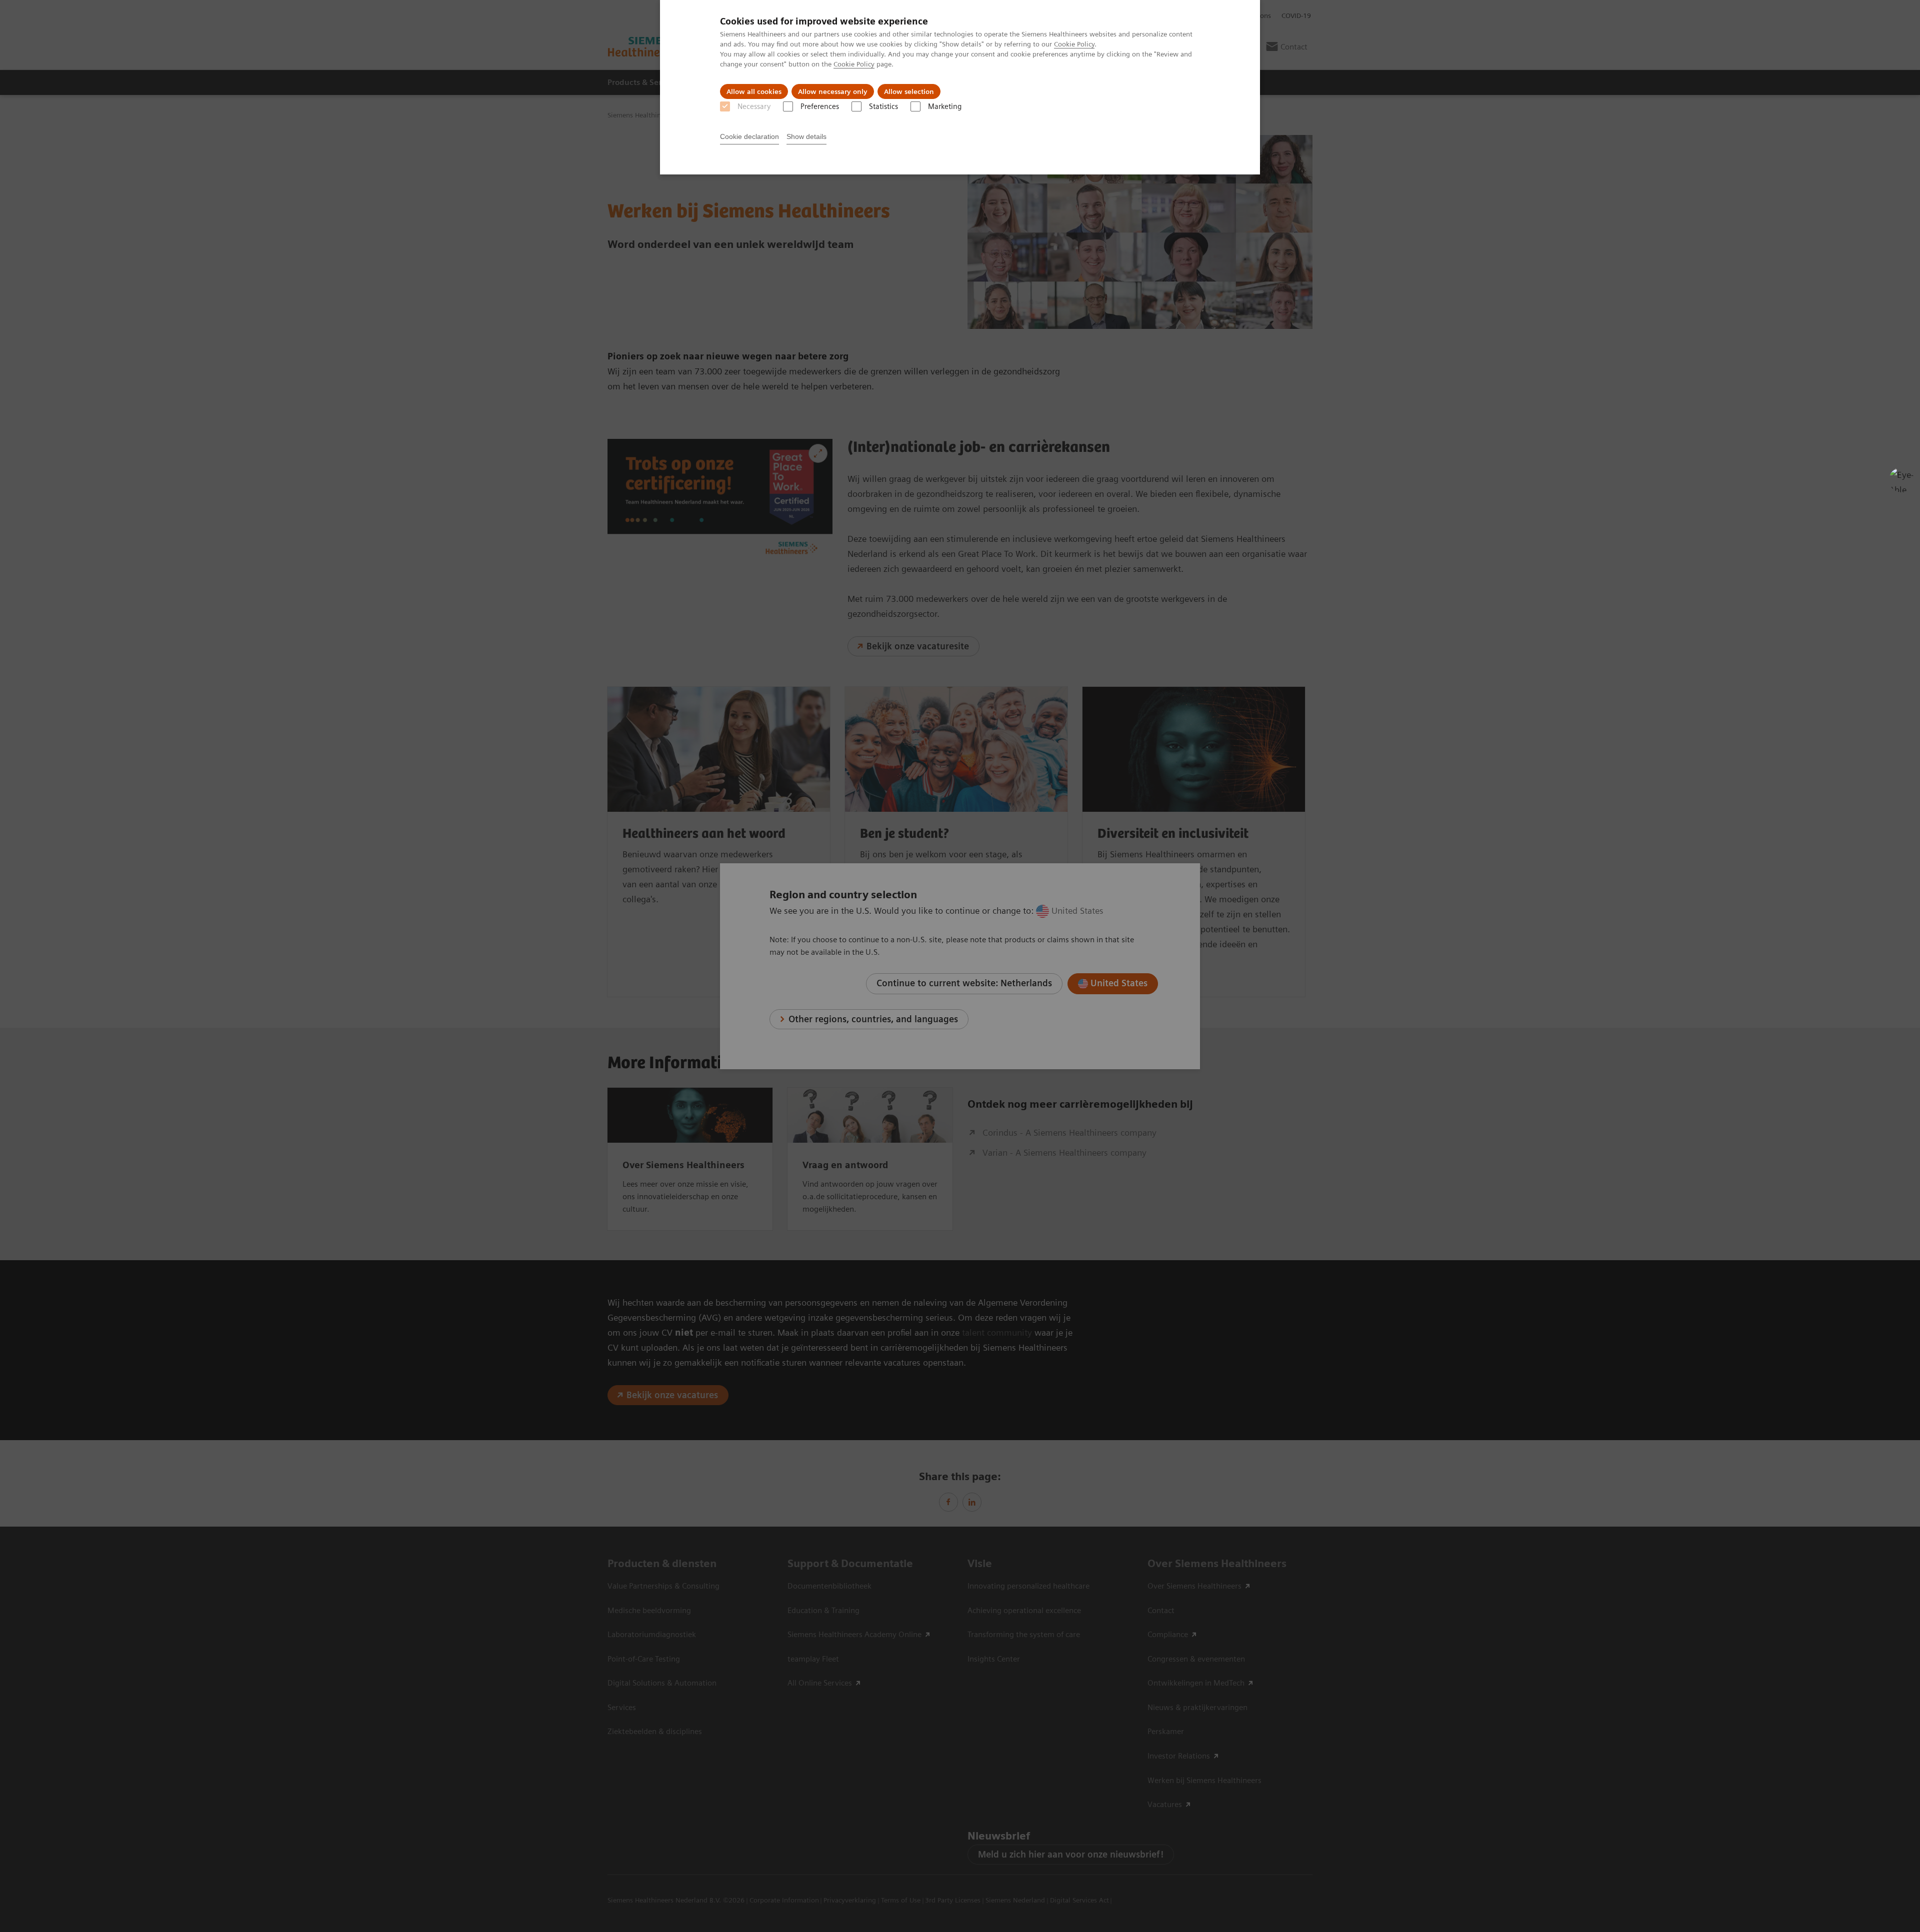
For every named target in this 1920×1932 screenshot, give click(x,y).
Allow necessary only (833, 91)
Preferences (820, 106)
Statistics (883, 106)
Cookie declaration (749, 136)
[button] (1901, 480)
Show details (806, 136)
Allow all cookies (754, 91)
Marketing (945, 106)
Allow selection (909, 91)
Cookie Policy (1074, 44)
